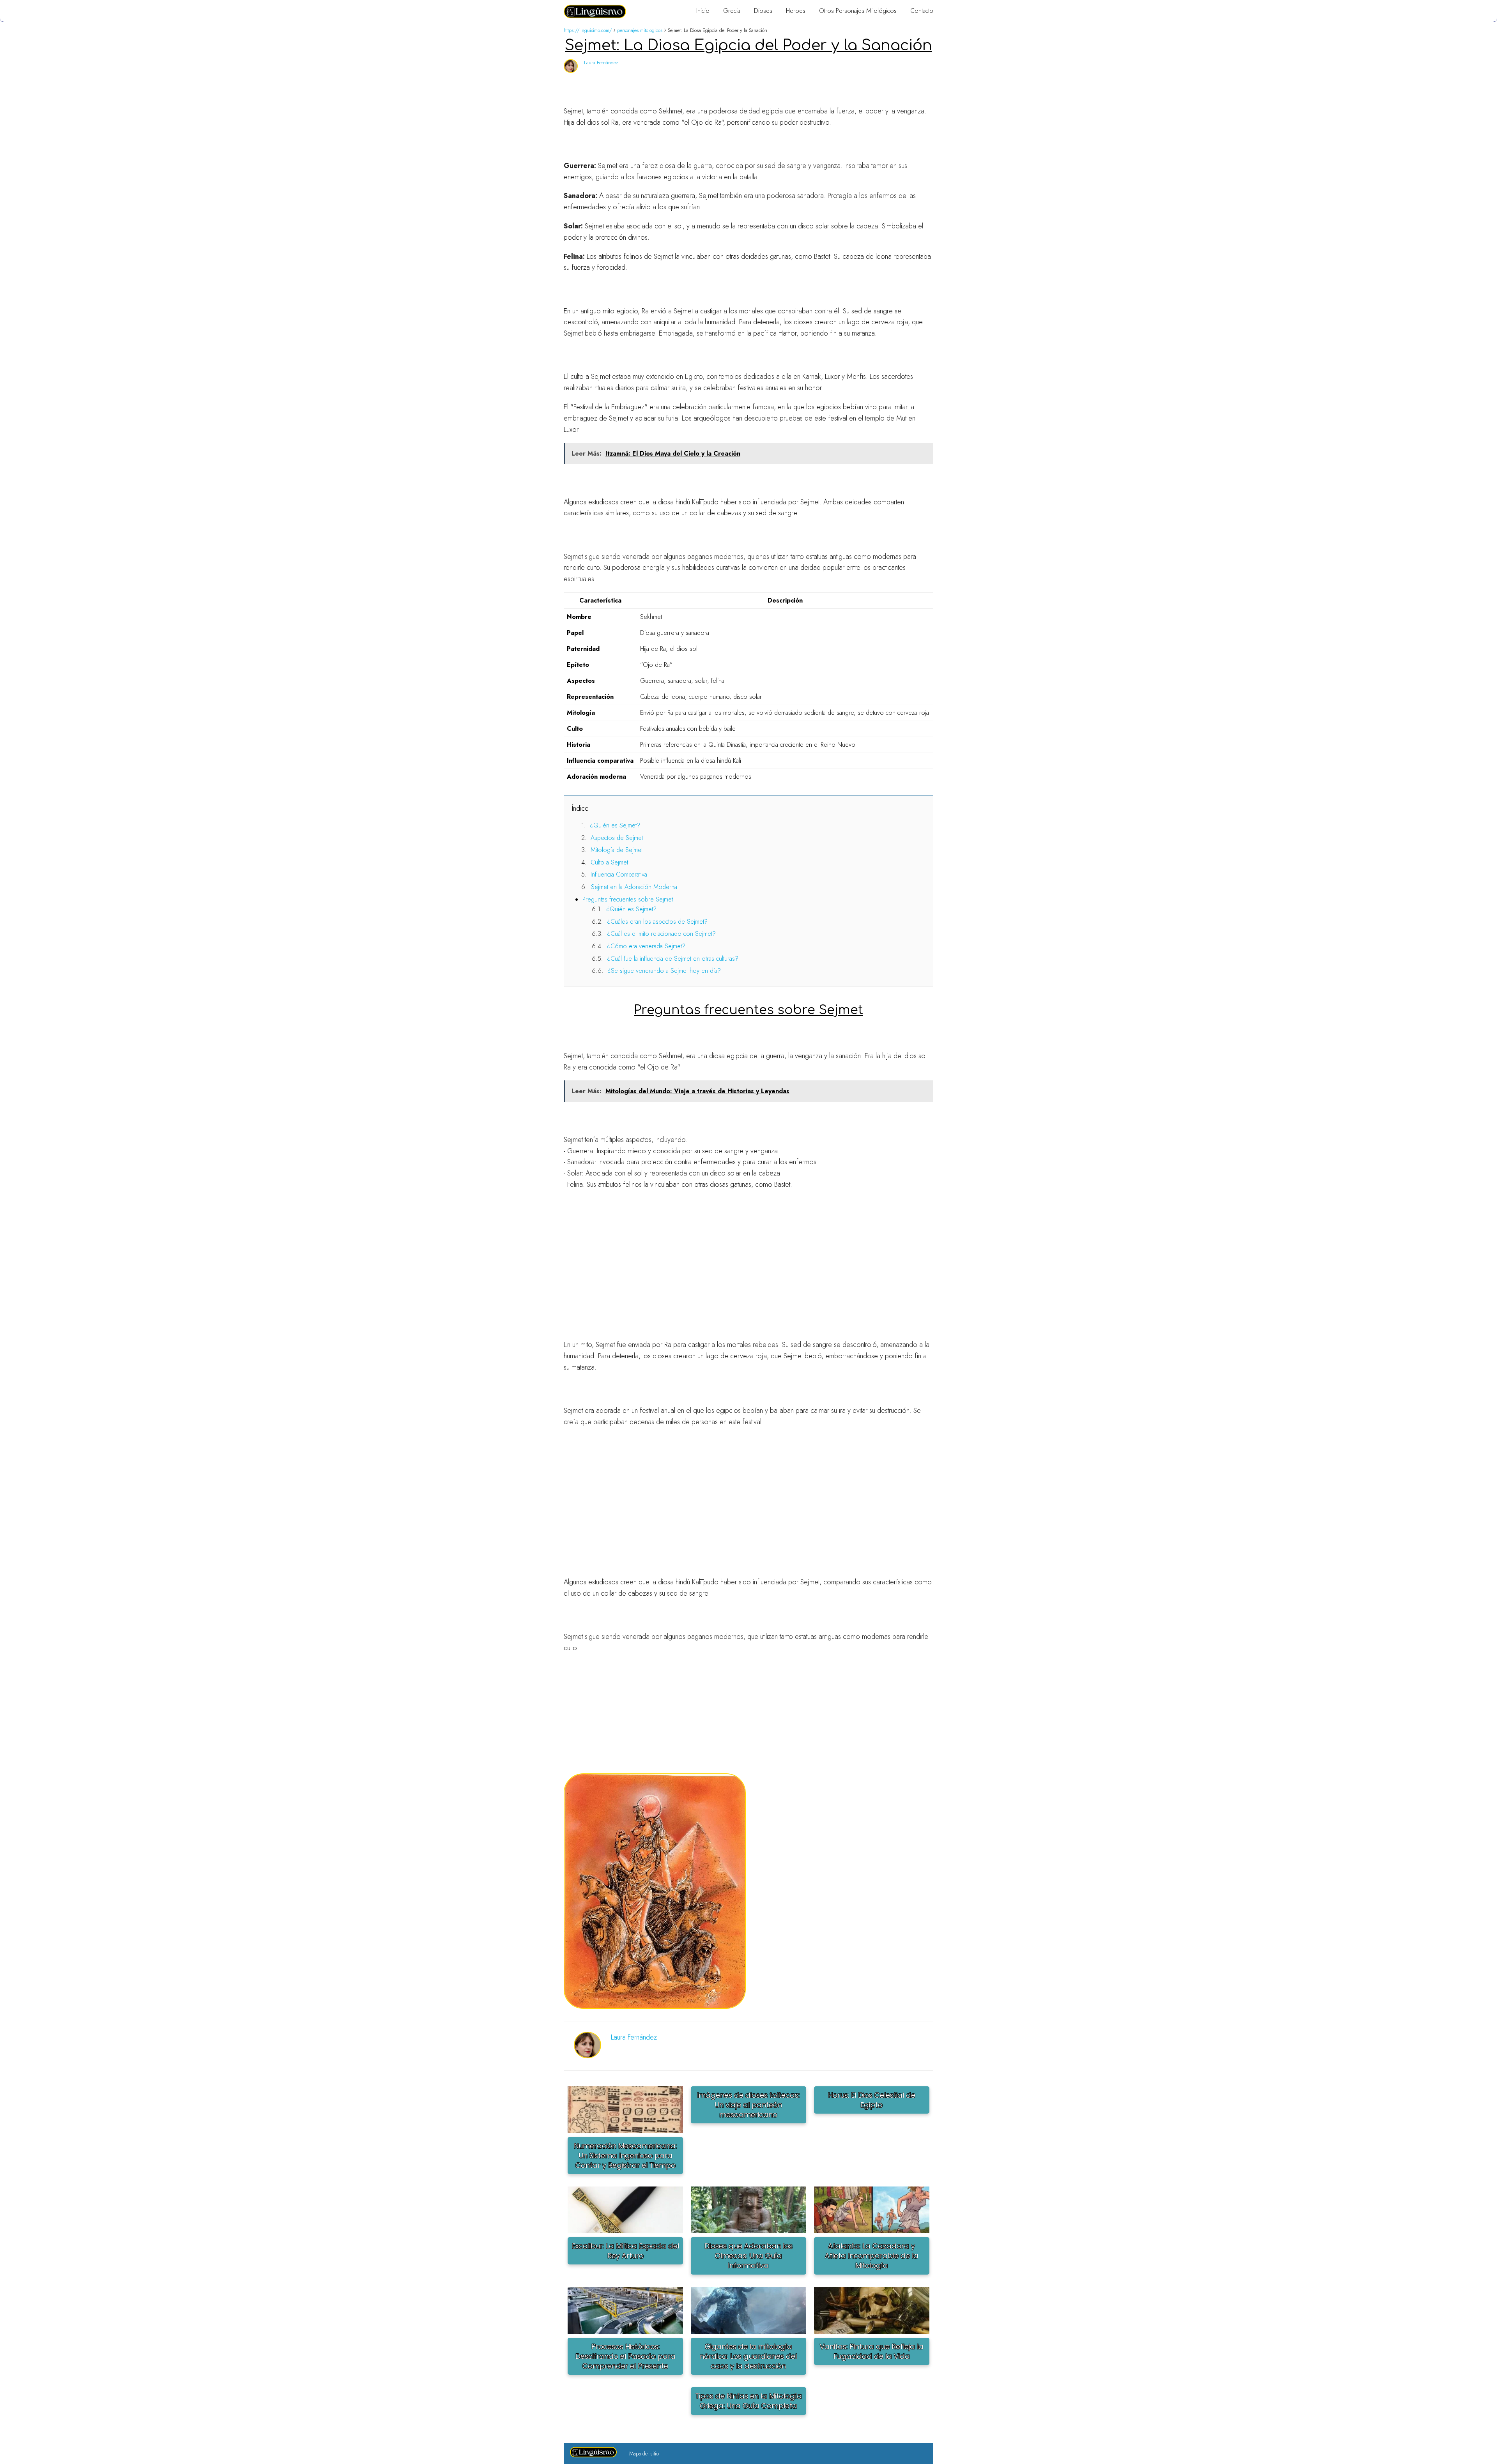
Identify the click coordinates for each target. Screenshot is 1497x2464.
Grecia (732, 11)
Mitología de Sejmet (617, 850)
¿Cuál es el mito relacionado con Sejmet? (661, 934)
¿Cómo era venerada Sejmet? (646, 946)
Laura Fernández (601, 63)
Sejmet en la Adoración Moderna (634, 887)
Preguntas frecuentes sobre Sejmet (628, 899)
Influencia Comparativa (619, 874)
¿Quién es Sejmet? (615, 825)
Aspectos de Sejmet (617, 838)
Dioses (763, 11)
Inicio (703, 11)
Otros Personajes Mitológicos (858, 11)
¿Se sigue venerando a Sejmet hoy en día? (664, 971)
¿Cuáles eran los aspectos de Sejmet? (657, 922)
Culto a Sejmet (609, 862)
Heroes (796, 11)
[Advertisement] (748, 1253)
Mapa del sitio (644, 2453)
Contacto (922, 11)
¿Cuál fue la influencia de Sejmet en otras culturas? (673, 959)
